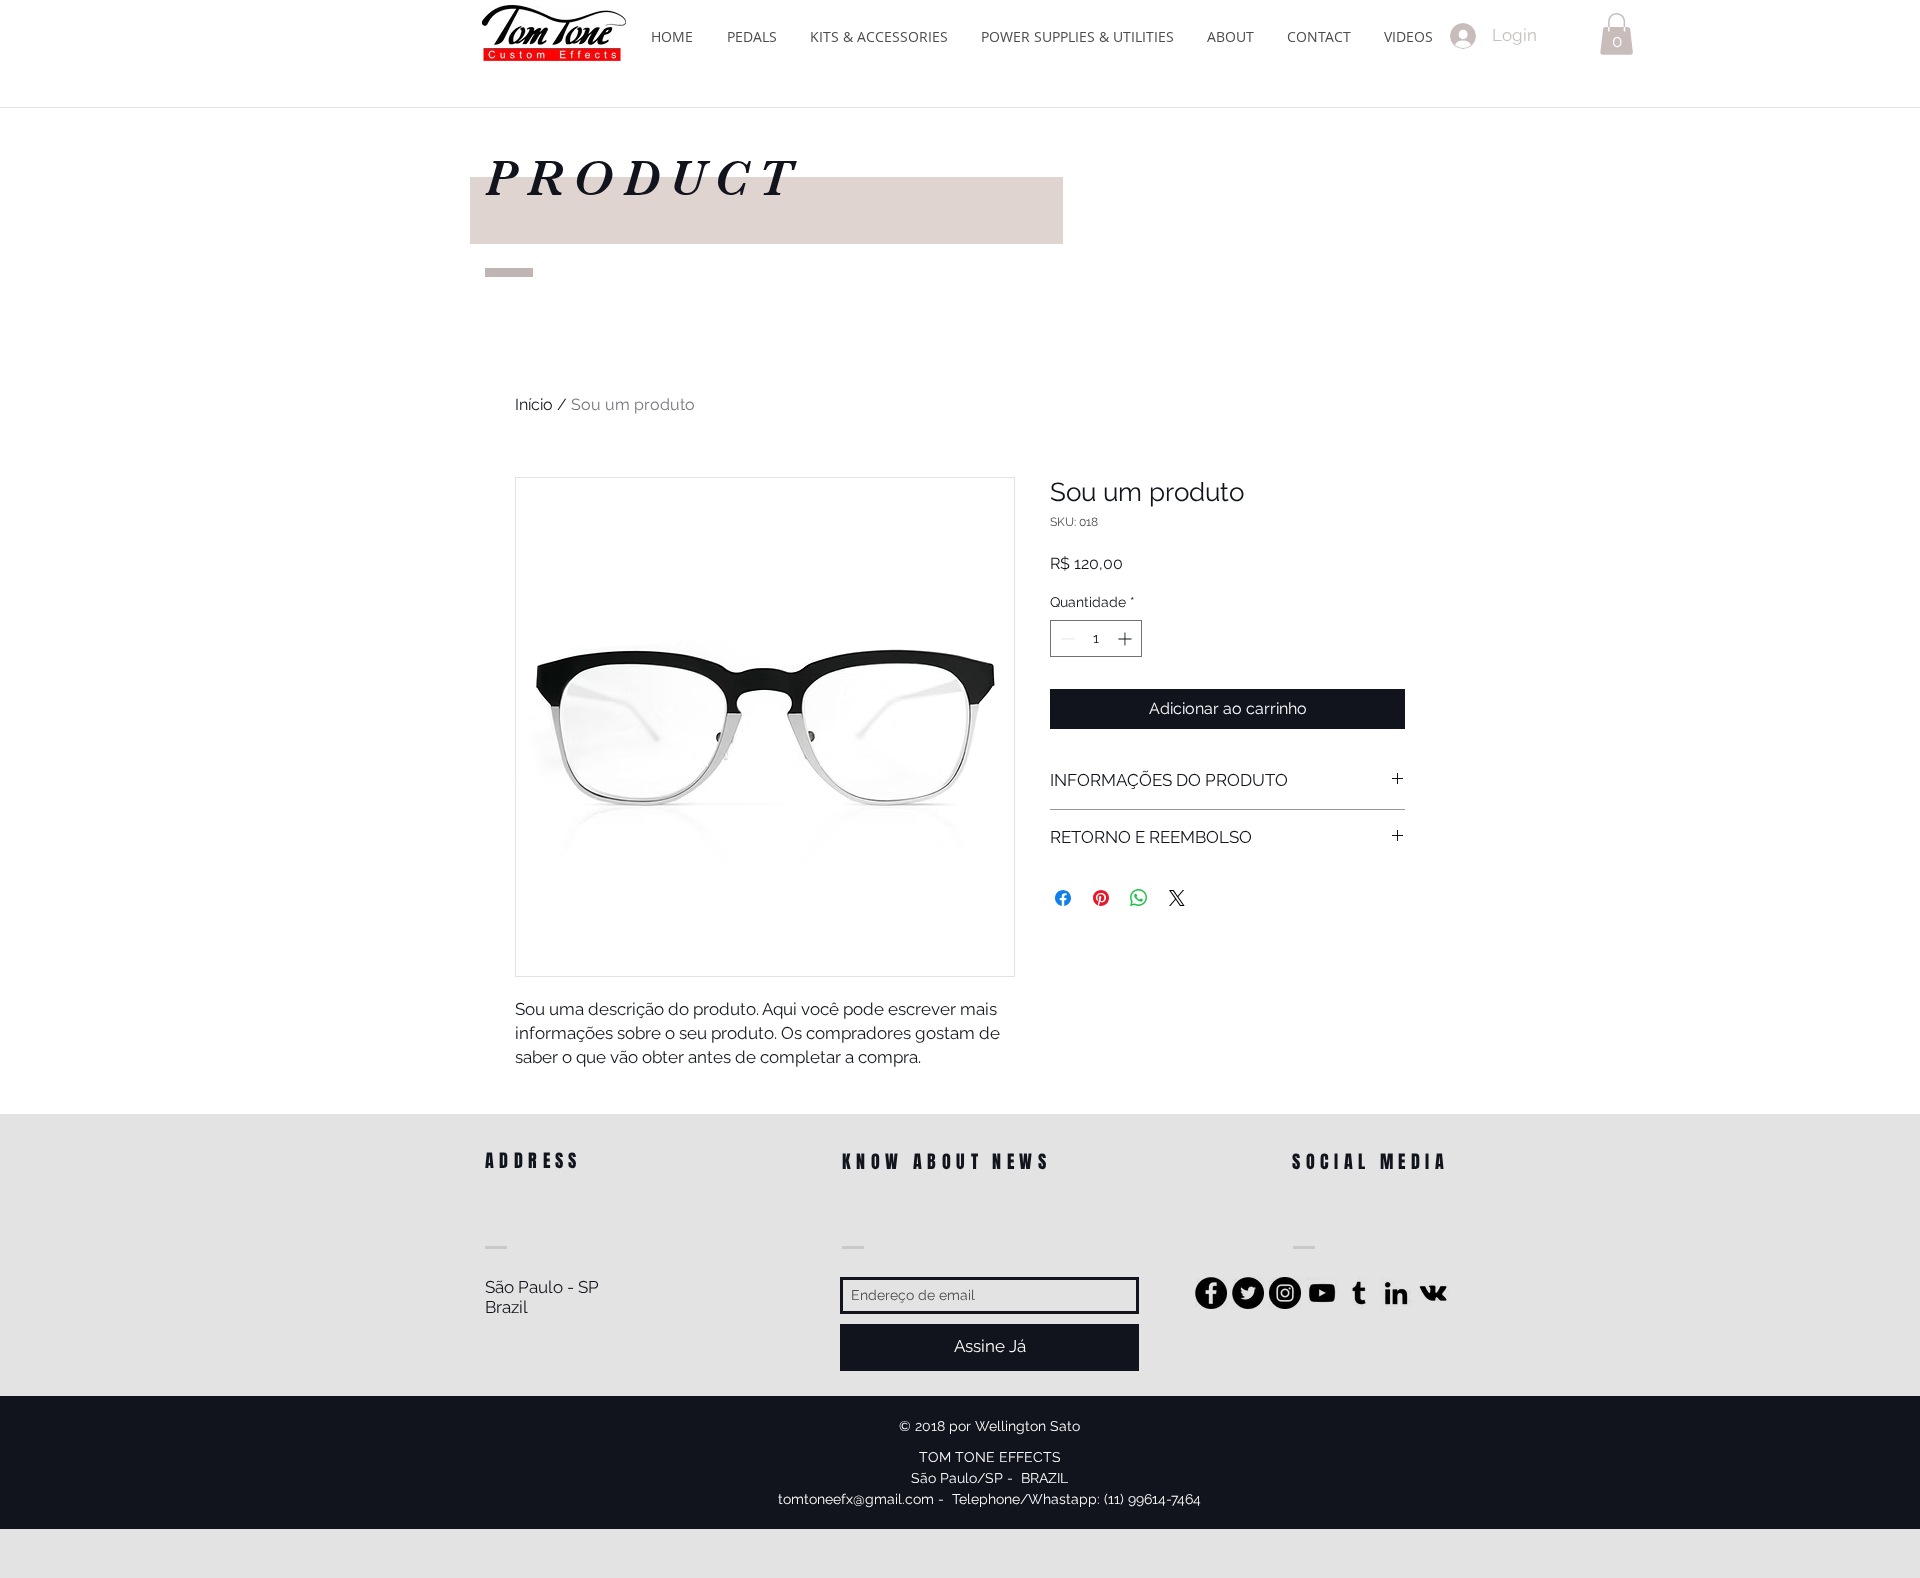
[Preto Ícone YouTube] (1322, 1293)
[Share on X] (1177, 898)
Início (534, 404)
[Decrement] (1065, 638)
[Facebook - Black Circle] (1211, 1293)
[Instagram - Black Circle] (1285, 1293)
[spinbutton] (1096, 638)
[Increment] (1126, 638)
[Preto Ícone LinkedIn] (1396, 1293)
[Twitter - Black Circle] (1248, 1293)
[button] (1616, 34)
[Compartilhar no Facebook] (1063, 898)
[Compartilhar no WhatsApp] (1139, 898)
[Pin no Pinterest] (1101, 898)
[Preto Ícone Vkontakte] (1433, 1293)
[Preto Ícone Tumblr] (1359, 1293)
